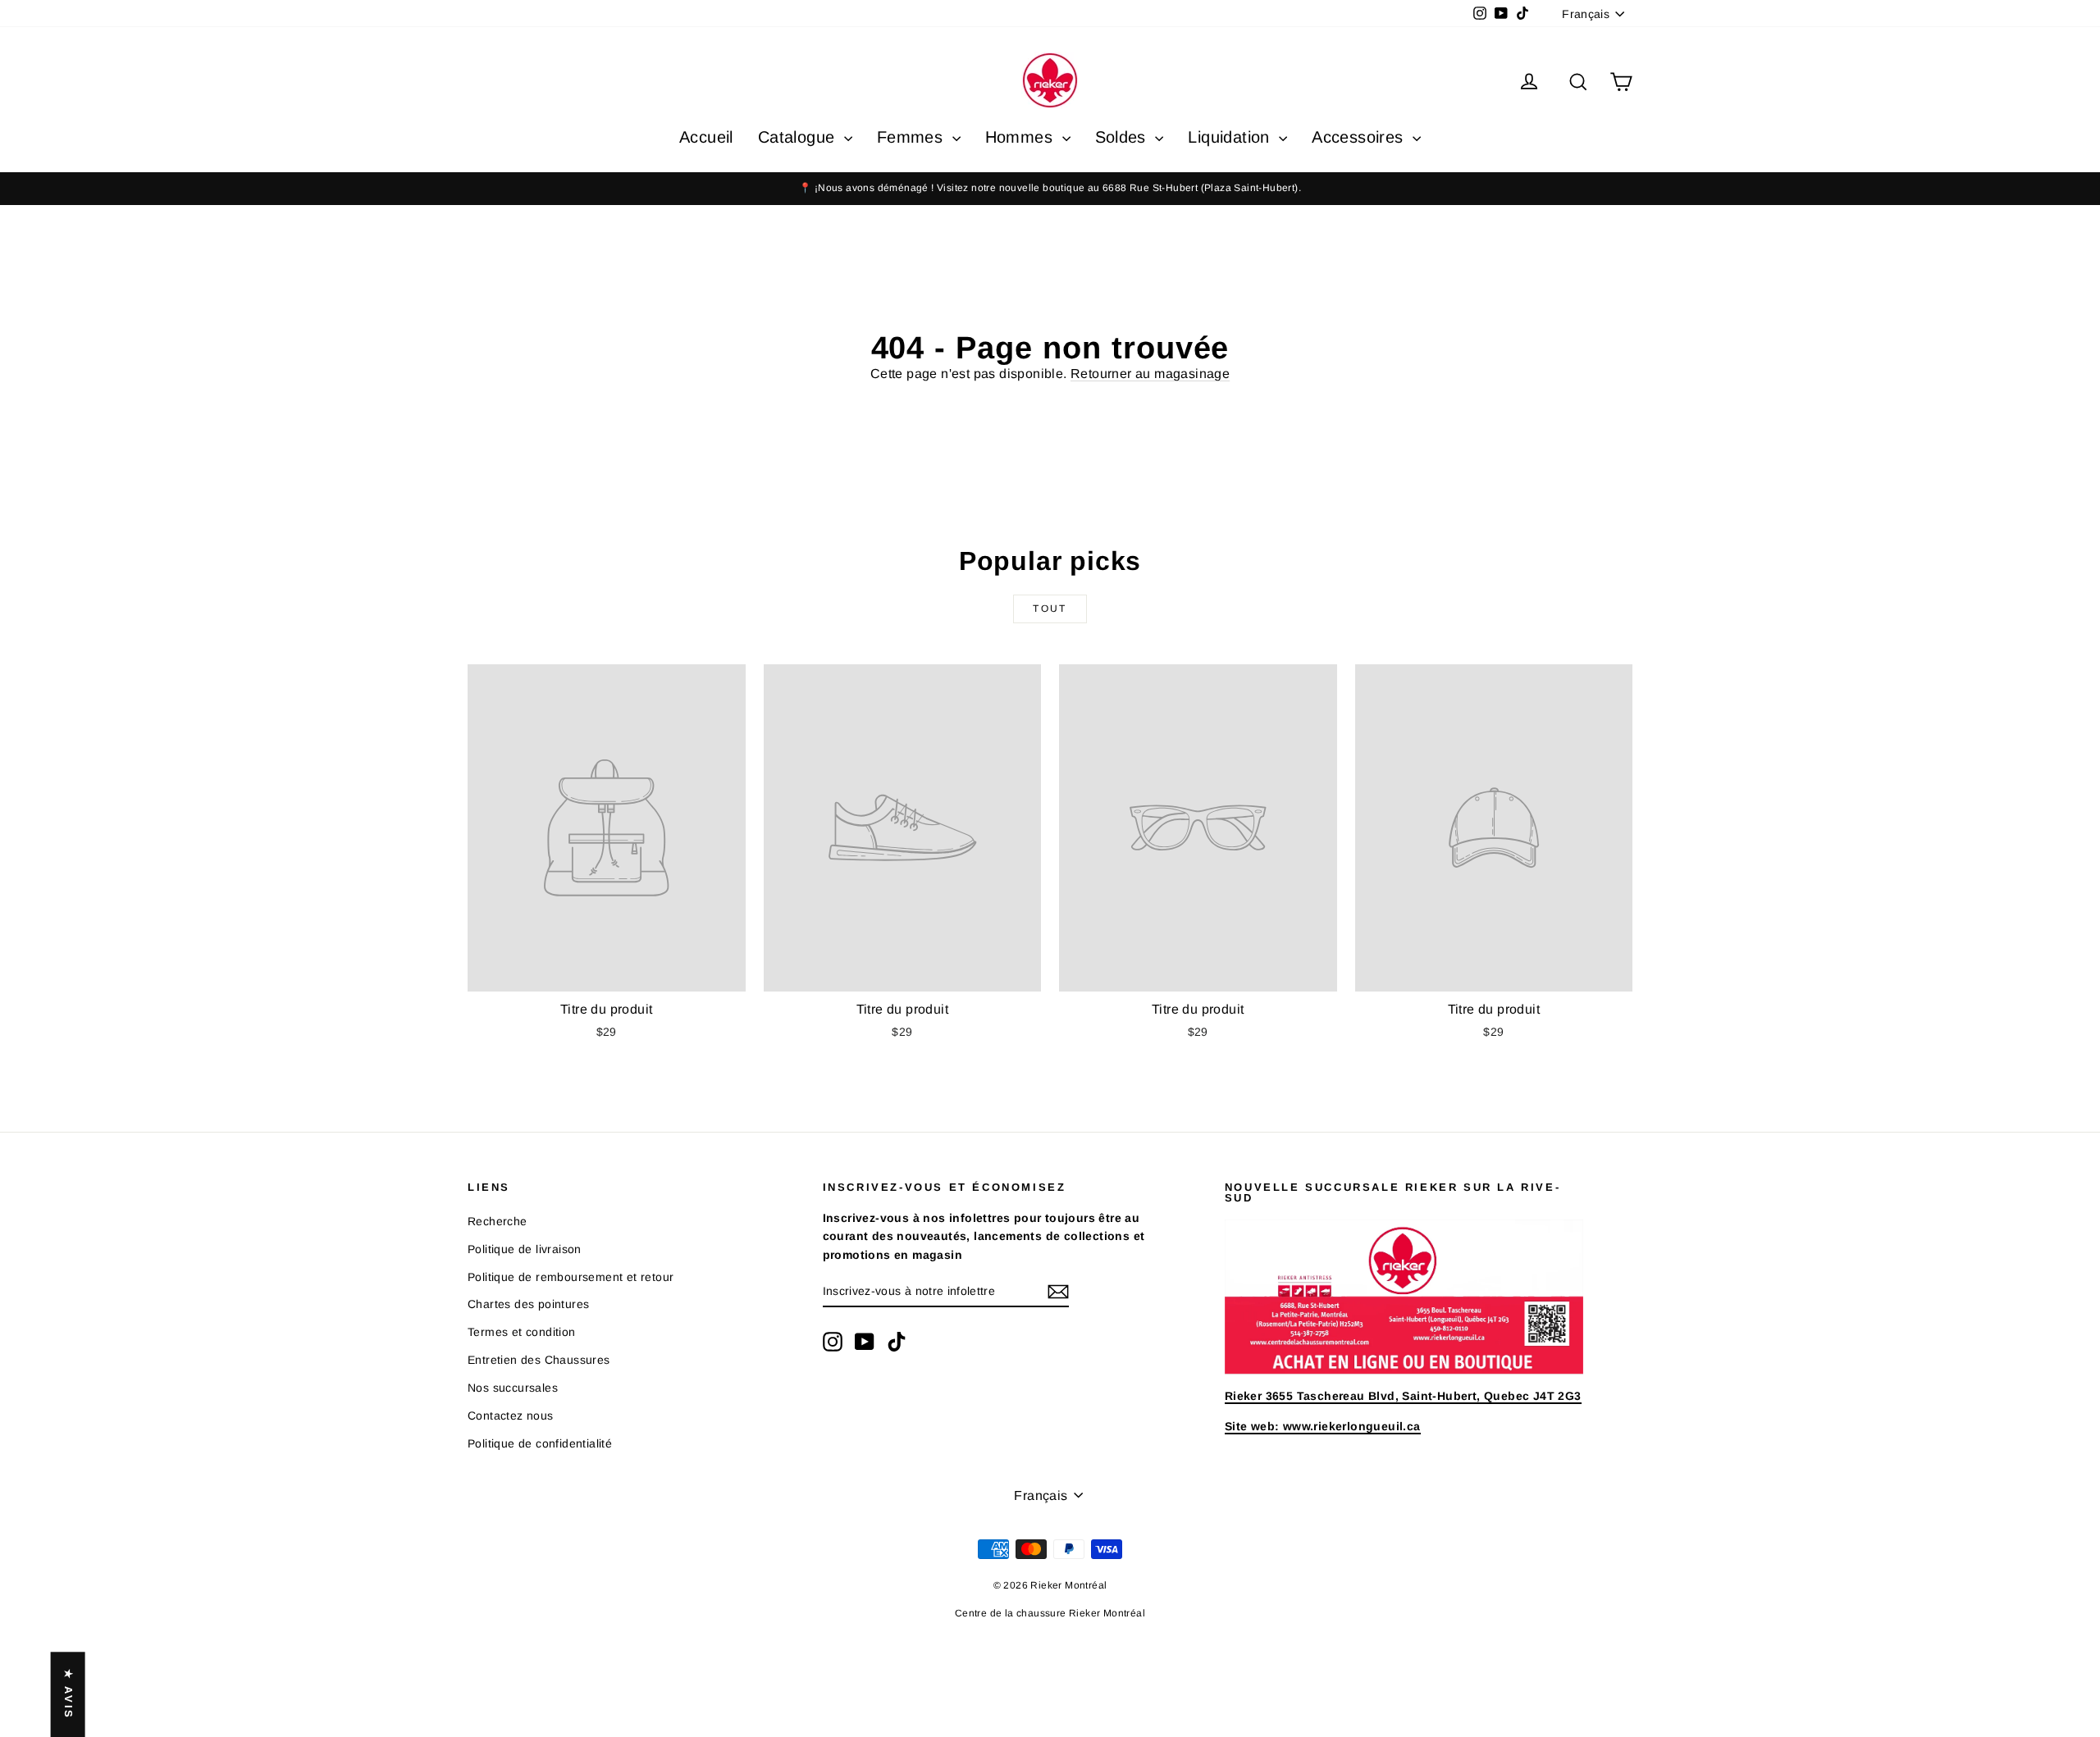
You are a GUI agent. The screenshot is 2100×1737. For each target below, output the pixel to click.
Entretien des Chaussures (539, 1360)
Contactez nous (511, 1416)
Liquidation (1231, 137)
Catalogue (799, 137)
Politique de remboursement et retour (571, 1277)
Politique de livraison (525, 1249)
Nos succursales (513, 1388)
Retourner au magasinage (1150, 374)
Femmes (913, 137)
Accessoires (1360, 137)
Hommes (1022, 137)
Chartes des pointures (528, 1304)
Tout (1050, 609)
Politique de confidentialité (540, 1443)
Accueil (706, 137)
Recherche (498, 1221)
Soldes (1123, 137)
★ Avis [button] (68, 1694)
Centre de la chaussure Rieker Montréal (1050, 1613)
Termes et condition (522, 1332)
